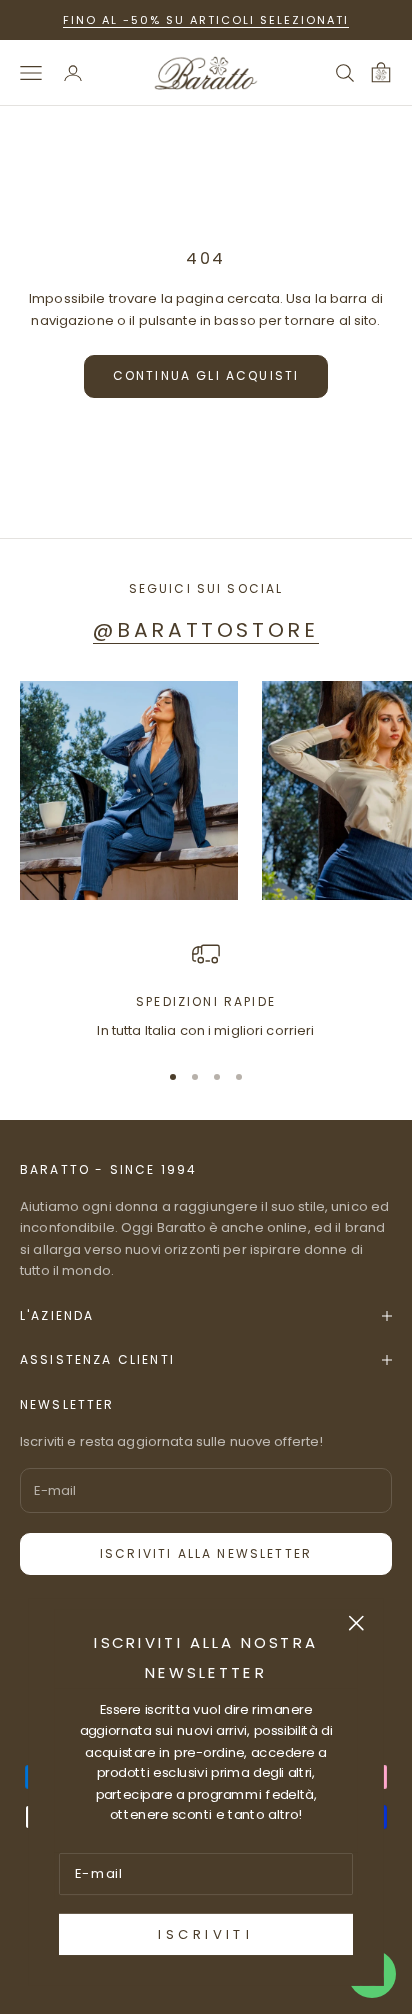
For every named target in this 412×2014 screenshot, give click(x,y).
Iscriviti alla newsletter (206, 1553)
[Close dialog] (356, 1622)
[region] (206, 991)
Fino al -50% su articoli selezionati (205, 20)
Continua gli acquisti (206, 375)
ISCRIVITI (206, 1934)
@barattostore (205, 630)
